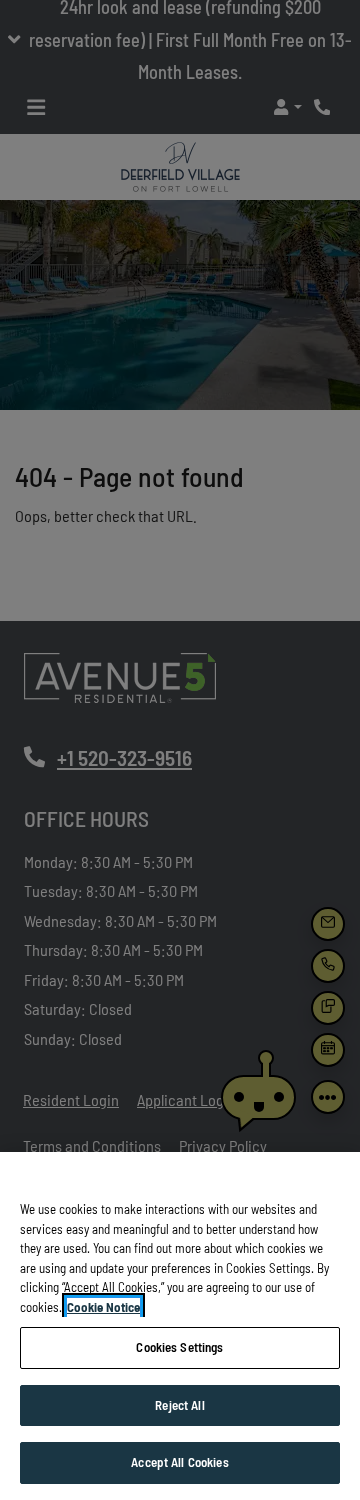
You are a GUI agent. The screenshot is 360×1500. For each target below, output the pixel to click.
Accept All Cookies (179, 1462)
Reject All (179, 1405)
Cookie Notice (103, 1307)
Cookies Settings (179, 1347)
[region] (180, 1326)
